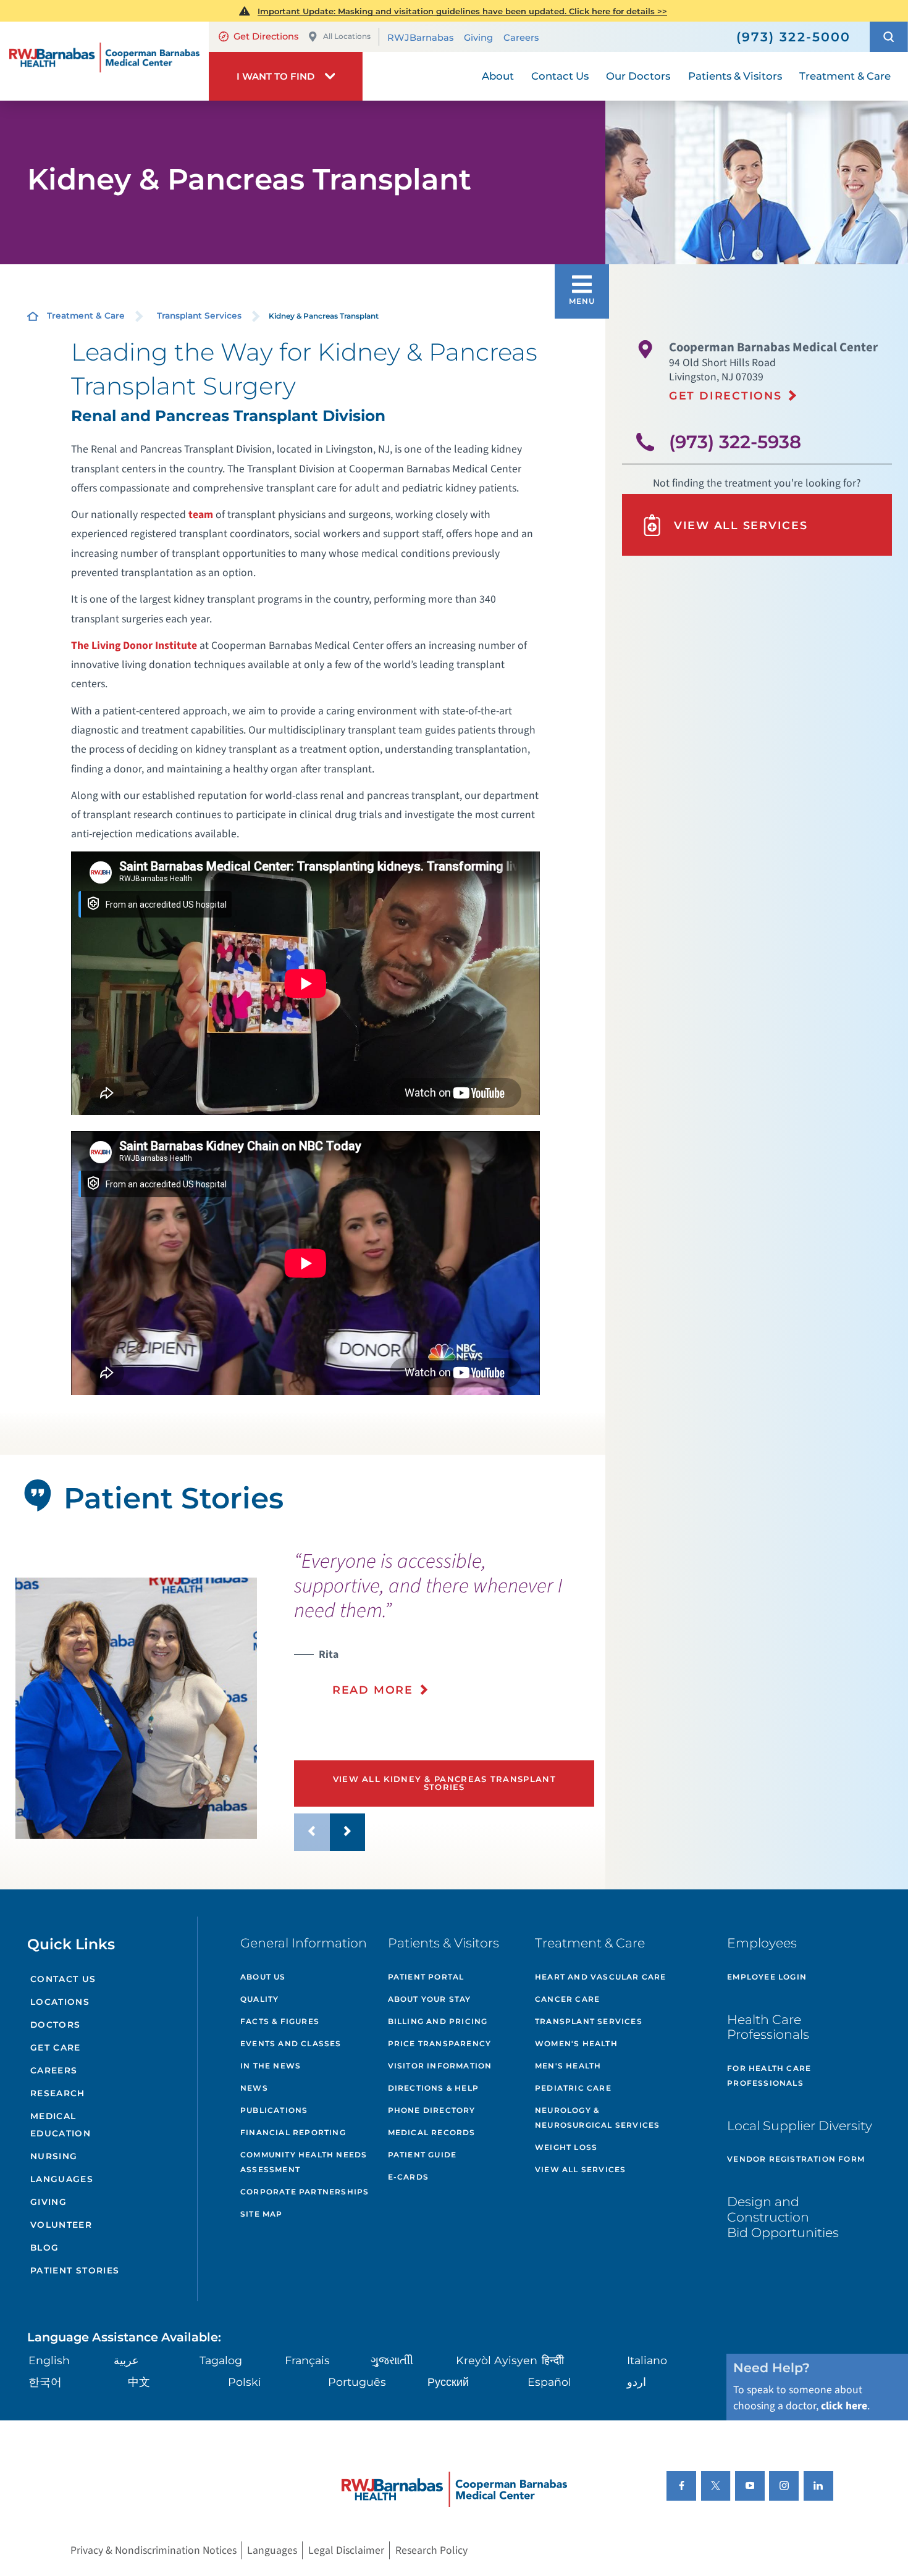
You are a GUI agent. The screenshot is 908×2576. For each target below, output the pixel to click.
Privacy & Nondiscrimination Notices (153, 2550)
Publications (274, 2110)
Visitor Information (440, 2066)
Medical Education (61, 2124)
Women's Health (576, 2043)
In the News (271, 2066)
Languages (62, 2179)
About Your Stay (430, 1999)
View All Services (741, 525)
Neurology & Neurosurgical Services (597, 2118)
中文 (139, 2382)
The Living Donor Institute (134, 646)
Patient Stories (75, 2270)
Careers (521, 38)
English (49, 2360)
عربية (126, 2360)
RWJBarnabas (420, 38)
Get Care (56, 2047)
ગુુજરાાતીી (392, 2360)
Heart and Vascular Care (601, 1977)
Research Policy (431, 2550)
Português (357, 2382)
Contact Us (63, 1979)
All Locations (347, 36)
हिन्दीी (553, 2360)
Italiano (647, 2360)
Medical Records (432, 2132)
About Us (263, 1977)
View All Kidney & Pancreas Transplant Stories (444, 1783)
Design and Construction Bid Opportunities (783, 2217)
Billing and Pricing (438, 2021)
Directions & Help (433, 2088)
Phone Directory (432, 2110)
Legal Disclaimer (346, 2550)
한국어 (45, 2382)
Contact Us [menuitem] (560, 76)
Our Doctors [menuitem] (638, 76)
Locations (60, 2002)
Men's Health (568, 2066)
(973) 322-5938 (735, 442)
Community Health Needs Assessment (304, 2162)
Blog (45, 2248)
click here (844, 2406)
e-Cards (408, 2177)
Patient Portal (426, 1977)
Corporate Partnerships (305, 2192)
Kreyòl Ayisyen (497, 2360)
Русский (448, 2382)
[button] (889, 36)
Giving (478, 38)
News (254, 2088)
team (201, 515)
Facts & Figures (280, 2021)
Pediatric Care (573, 2088)
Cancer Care (567, 1999)
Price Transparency (440, 2043)
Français (307, 2360)
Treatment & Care (86, 316)
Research (58, 2093)
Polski (245, 2382)
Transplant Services (199, 316)
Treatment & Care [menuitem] (845, 76)
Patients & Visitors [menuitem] (735, 76)
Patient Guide (422, 2155)
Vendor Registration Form (796, 2159)
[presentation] (444, 1632)
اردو (637, 2382)
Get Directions (266, 36)
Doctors (56, 2025)
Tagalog (221, 2360)
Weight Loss (566, 2147)
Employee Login (767, 1977)
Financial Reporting (293, 2132)
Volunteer (61, 2225)
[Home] (104, 61)
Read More (373, 1690)
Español (549, 2382)
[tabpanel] (137, 1708)
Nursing (54, 2156)
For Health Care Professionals (769, 2076)
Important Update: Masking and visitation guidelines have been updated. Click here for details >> (462, 11)
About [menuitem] (498, 76)
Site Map (262, 2214)
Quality (259, 1999)
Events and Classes (291, 2043)
